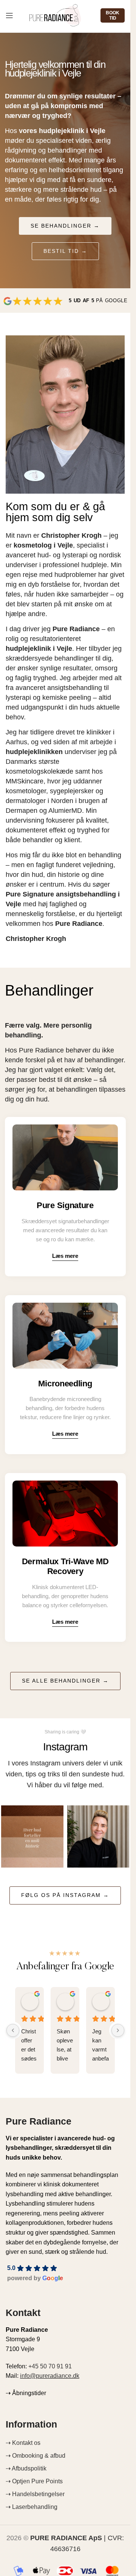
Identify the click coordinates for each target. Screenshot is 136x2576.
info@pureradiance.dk (50, 2376)
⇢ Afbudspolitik (26, 2468)
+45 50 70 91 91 (50, 2366)
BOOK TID (113, 15)
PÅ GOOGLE (98, 301)
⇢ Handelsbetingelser (35, 2494)
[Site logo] (55, 15)
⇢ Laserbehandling (32, 2507)
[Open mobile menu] (9, 15)
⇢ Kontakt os (23, 2443)
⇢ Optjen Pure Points (34, 2481)
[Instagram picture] (32, 1836)
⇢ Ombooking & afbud (36, 2456)
